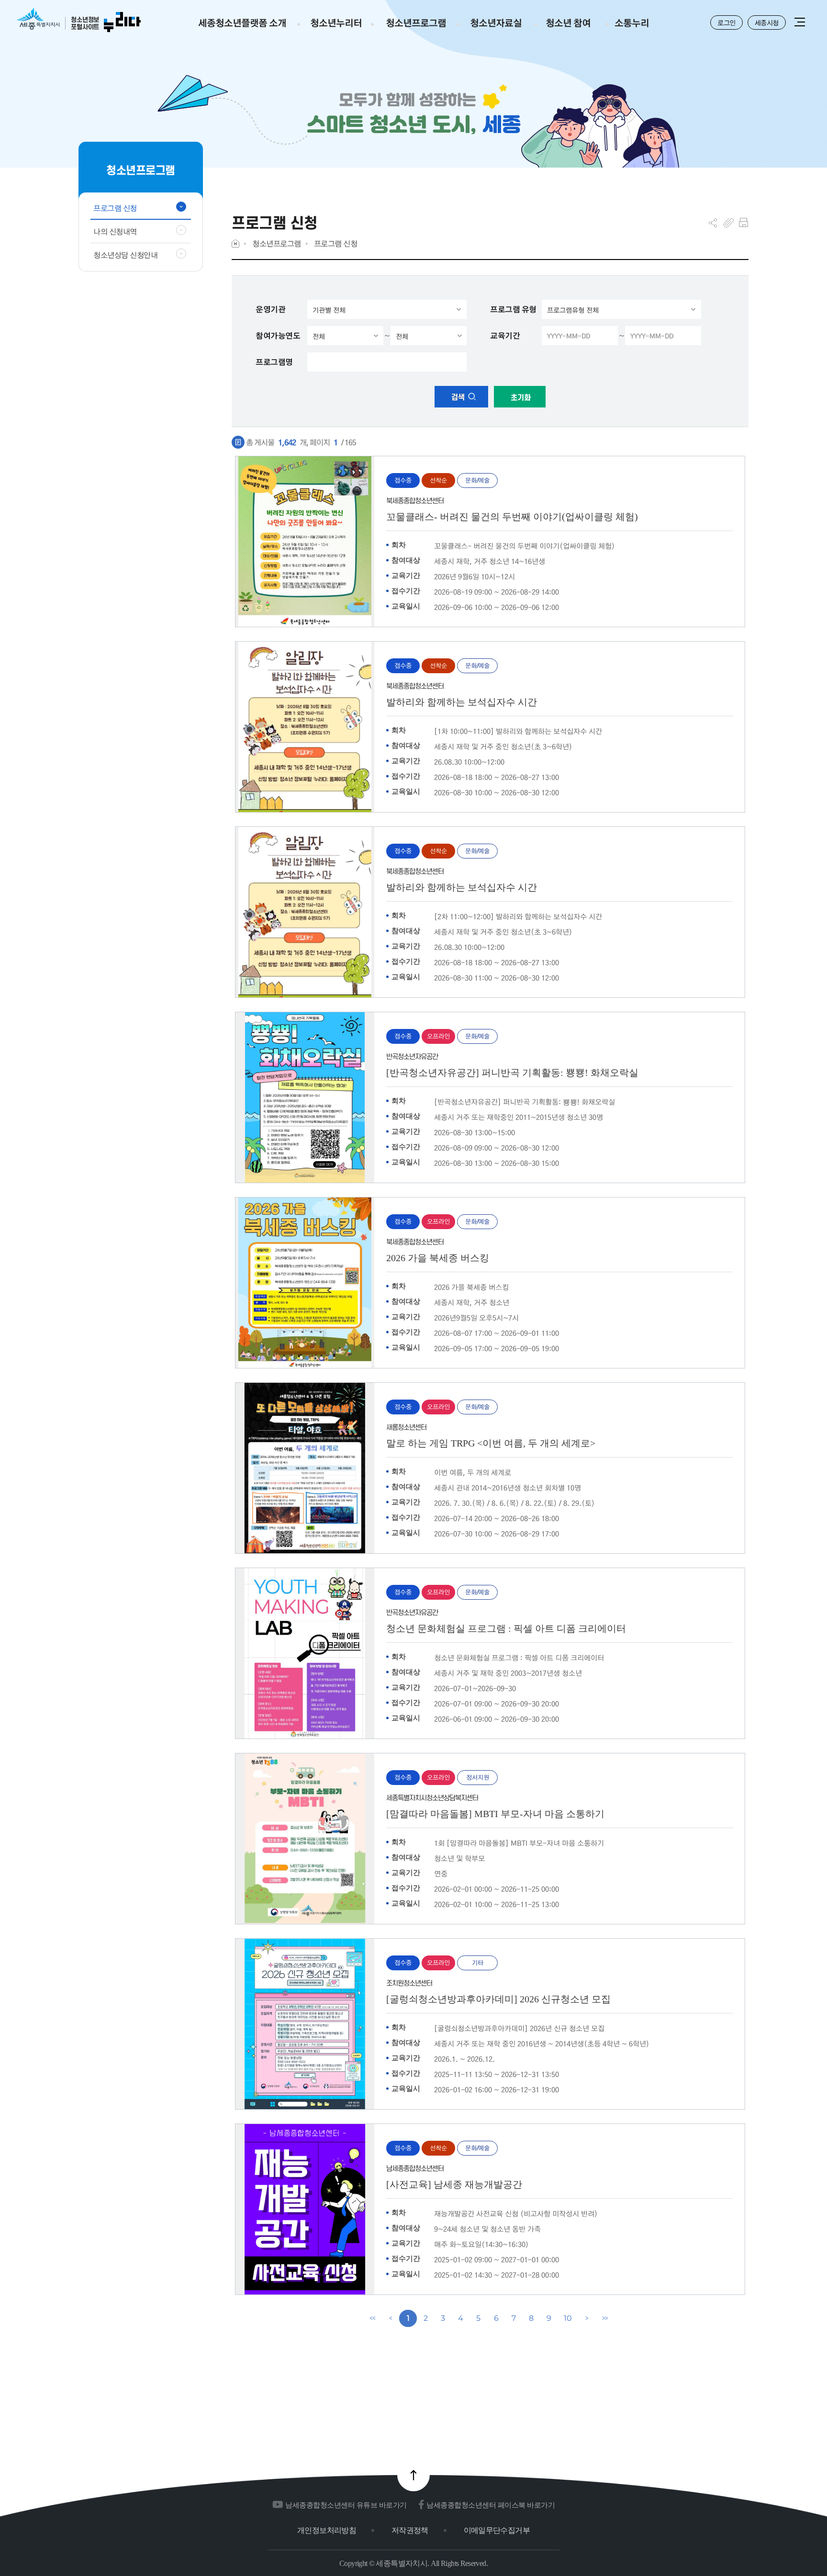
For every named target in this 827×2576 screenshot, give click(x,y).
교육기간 (505, 336)
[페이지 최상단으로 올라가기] (413, 2475)
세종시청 (767, 23)
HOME (235, 243)
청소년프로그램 (277, 243)
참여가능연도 (278, 336)
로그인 (726, 23)
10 (568, 2318)
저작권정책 (410, 2530)
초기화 (520, 398)
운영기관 (270, 309)
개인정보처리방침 (327, 2530)
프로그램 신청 (336, 243)
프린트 (743, 223)
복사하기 (729, 223)
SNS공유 (713, 223)
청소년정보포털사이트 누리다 (79, 20)
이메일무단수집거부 (497, 2530)
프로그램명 (274, 362)
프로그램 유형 (513, 309)
